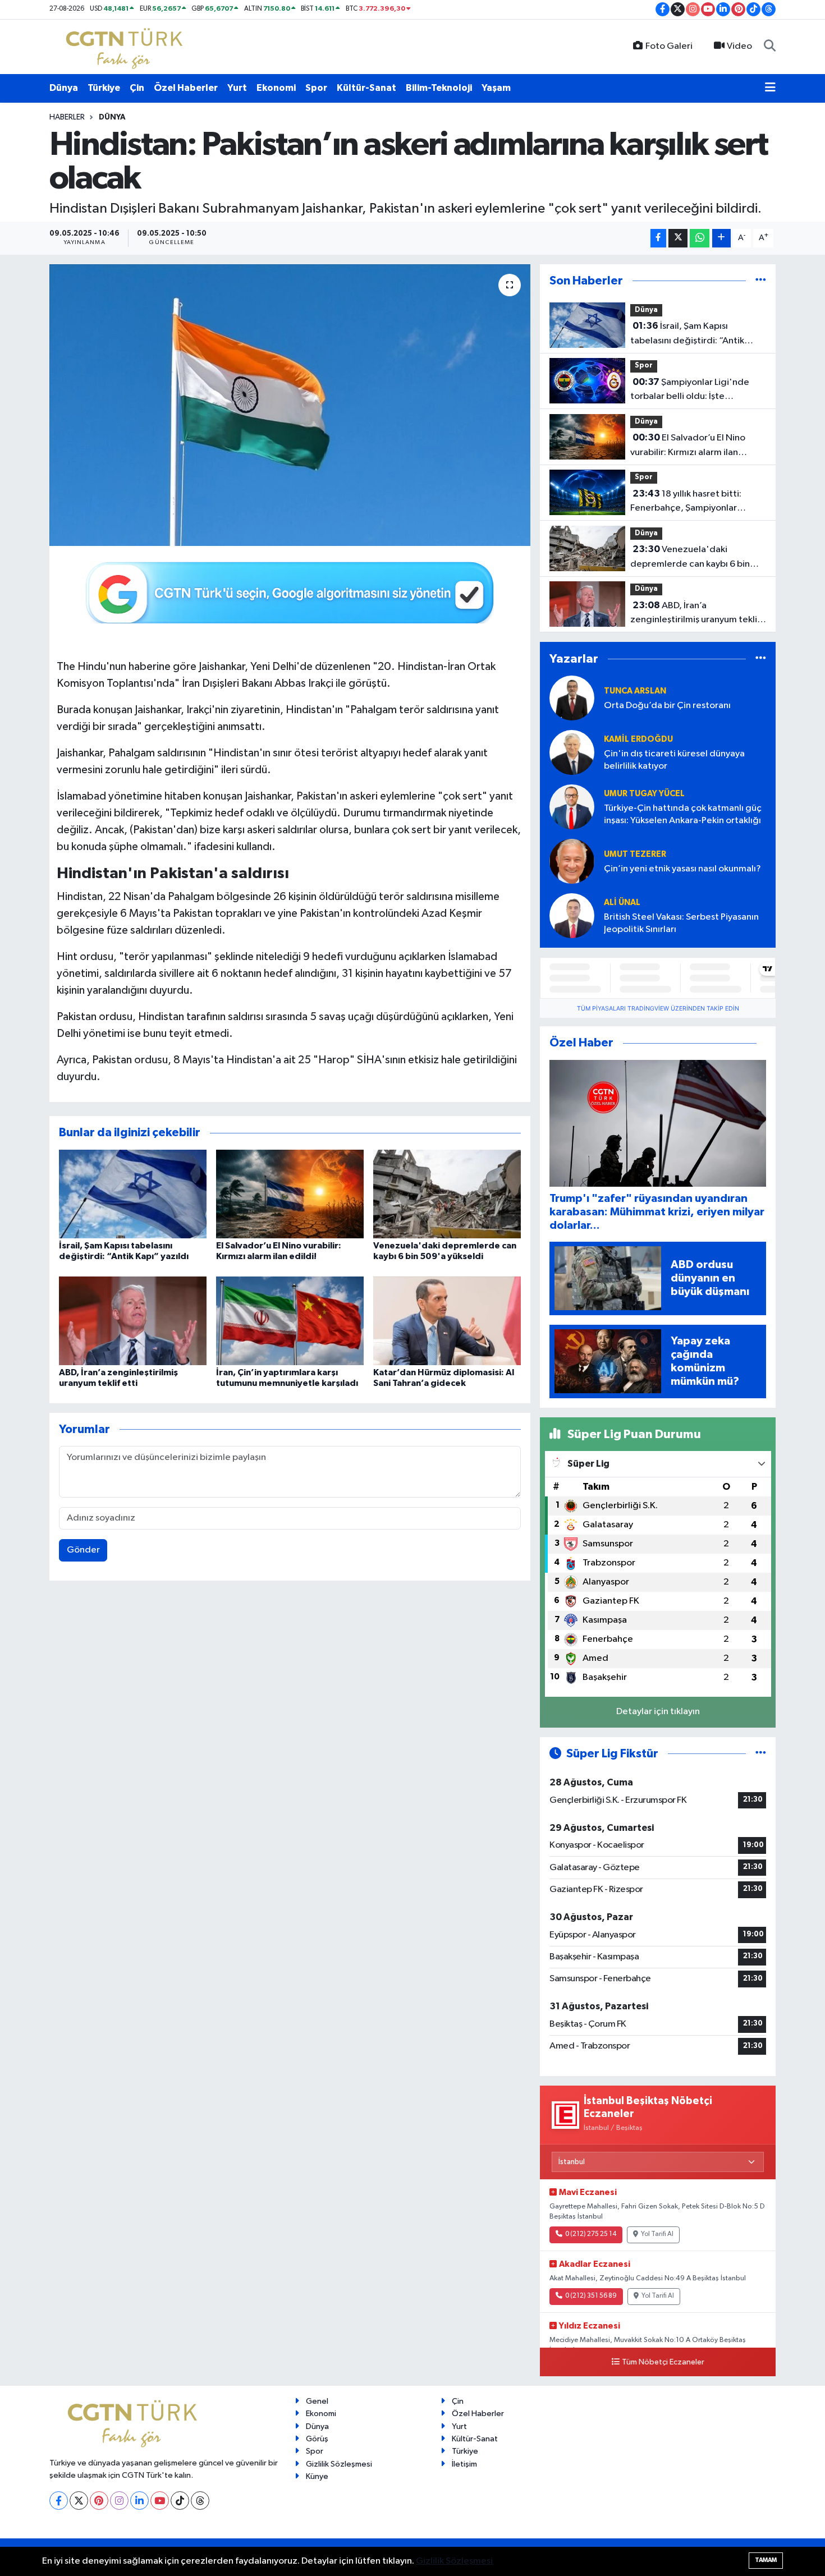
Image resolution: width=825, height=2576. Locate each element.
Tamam (766, 2560)
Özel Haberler (186, 88)
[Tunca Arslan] (572, 698)
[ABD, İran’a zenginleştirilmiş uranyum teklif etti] (133, 1321)
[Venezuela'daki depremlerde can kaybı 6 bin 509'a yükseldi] (447, 1194)
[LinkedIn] (139, 2501)
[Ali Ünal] (572, 915)
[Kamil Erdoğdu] (572, 752)
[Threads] (200, 2501)
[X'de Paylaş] (678, 238)
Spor (316, 88)
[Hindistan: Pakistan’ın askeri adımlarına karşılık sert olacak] (290, 405)
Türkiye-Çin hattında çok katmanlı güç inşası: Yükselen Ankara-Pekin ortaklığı (683, 814)
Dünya (64, 88)
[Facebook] (59, 2501)
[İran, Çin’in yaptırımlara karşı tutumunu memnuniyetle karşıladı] (290, 1321)
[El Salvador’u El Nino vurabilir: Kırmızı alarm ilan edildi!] (290, 1194)
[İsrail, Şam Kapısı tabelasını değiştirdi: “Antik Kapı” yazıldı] (133, 1194)
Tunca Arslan (635, 691)
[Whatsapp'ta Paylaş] (700, 238)
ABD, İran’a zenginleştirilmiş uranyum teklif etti (695, 614)
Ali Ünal (622, 903)
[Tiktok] (180, 2501)
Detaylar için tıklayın (658, 1712)
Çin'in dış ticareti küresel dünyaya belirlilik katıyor (674, 760)
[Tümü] (761, 281)
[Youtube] (160, 2501)
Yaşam (496, 88)
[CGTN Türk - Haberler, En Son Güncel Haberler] (127, 46)
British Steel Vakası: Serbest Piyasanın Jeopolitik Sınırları (681, 923)
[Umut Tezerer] (572, 861)
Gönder (83, 1550)
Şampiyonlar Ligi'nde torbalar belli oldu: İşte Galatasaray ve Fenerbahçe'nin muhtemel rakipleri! (695, 391)
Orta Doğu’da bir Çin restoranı (667, 706)
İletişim (464, 2464)
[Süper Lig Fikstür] (761, 1754)
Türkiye (104, 88)
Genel (317, 2401)
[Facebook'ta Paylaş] (658, 238)
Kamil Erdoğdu (638, 739)
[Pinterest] (99, 2501)
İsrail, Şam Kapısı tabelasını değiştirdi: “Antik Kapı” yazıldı (687, 334)
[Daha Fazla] (721, 238)
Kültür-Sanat (366, 88)
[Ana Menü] (770, 88)
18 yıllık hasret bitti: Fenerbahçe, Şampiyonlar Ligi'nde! (686, 502)
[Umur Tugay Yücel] (572, 807)
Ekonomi (276, 88)
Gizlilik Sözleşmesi (339, 2464)
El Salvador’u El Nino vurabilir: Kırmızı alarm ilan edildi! (688, 446)
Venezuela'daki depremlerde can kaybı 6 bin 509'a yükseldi (690, 558)
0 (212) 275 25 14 (591, 2234)
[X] (79, 2501)
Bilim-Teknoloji (439, 88)
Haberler (67, 117)
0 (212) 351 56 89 (591, 2296)
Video (739, 46)
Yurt (237, 88)
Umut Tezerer (635, 854)
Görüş (317, 2439)
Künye (317, 2476)
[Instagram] (119, 2501)
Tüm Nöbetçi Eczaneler (663, 2362)
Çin (137, 88)
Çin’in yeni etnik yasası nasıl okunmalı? (682, 869)
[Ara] (770, 47)
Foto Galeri (669, 46)
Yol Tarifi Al (657, 2234)
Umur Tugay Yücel (644, 794)
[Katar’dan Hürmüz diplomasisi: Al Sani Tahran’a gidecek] (447, 1321)
